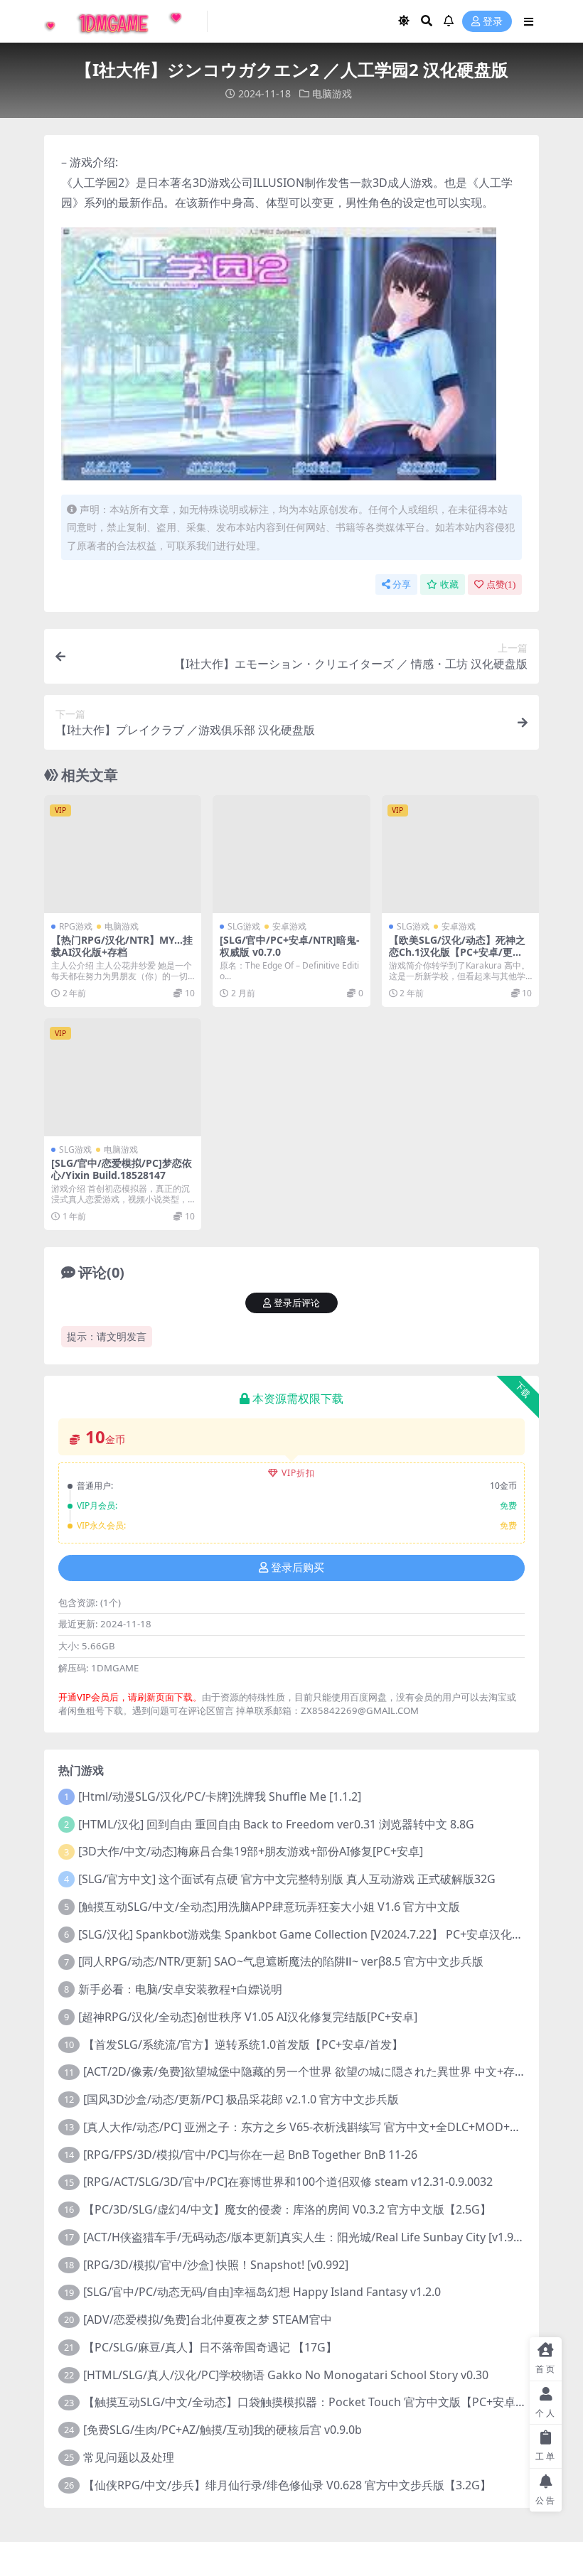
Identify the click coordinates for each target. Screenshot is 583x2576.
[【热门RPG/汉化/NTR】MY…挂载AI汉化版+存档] (123, 854)
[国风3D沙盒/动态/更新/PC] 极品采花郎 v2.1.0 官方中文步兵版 (241, 2099)
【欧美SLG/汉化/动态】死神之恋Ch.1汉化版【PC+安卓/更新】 (457, 952)
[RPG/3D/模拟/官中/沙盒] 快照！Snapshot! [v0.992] (216, 2265)
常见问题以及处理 (129, 2457)
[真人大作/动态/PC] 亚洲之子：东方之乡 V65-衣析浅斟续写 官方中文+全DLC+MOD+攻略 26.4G (325, 2127)
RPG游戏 (76, 926)
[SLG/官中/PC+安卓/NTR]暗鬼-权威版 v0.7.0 (290, 946)
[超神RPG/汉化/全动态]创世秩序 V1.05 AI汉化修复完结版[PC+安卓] (248, 2017)
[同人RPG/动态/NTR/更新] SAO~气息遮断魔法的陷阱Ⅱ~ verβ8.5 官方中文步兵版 (281, 1961)
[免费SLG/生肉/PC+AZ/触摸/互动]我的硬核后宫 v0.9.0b (223, 2430)
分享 (402, 584)
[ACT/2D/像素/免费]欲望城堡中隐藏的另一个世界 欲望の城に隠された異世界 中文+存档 (305, 2071)
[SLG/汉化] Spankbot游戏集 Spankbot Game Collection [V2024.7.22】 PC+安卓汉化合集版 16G (324, 1934)
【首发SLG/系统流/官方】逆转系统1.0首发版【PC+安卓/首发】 (243, 2044)
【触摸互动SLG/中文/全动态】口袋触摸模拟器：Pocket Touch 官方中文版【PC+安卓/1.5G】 (319, 2402)
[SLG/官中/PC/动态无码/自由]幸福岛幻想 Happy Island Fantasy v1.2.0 (262, 2292)
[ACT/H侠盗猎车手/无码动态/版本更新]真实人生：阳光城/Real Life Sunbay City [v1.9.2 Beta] (318, 2237)
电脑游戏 (332, 93)
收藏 (449, 584)
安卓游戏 (289, 926)
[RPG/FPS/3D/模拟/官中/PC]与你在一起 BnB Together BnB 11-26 (250, 2155)
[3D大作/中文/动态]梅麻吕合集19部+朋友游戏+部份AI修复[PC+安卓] (251, 1851)
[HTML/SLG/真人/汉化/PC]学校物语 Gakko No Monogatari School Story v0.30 (286, 2375)
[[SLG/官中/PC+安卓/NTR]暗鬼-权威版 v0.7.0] (291, 854)
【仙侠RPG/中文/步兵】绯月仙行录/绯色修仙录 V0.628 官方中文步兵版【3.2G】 (287, 2485)
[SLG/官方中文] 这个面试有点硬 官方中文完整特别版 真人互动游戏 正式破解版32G (287, 1879)
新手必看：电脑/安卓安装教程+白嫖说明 (180, 1989)
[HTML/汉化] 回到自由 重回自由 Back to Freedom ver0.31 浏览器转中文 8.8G (276, 1824)
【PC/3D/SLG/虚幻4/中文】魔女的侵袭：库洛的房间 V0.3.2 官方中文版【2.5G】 (287, 2209)
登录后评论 (297, 1303)
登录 (493, 22)
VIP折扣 (298, 1473)
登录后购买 (298, 1568)
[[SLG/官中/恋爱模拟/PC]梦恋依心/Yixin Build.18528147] (123, 1077)
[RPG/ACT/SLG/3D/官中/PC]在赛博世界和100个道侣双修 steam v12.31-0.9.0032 (288, 2182)
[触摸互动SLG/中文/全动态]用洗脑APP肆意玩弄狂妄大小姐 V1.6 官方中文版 (269, 1907)
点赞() (501, 584)
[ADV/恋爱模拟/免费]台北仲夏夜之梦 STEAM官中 (208, 2319)
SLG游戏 (244, 926)
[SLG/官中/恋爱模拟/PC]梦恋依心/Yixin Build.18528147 (122, 1169)
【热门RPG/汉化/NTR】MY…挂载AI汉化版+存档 (122, 946)
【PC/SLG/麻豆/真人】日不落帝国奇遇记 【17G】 (210, 2347)
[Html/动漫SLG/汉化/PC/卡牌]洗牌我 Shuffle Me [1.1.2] (220, 1796)
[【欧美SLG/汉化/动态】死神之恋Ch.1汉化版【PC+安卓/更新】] (460, 854)
